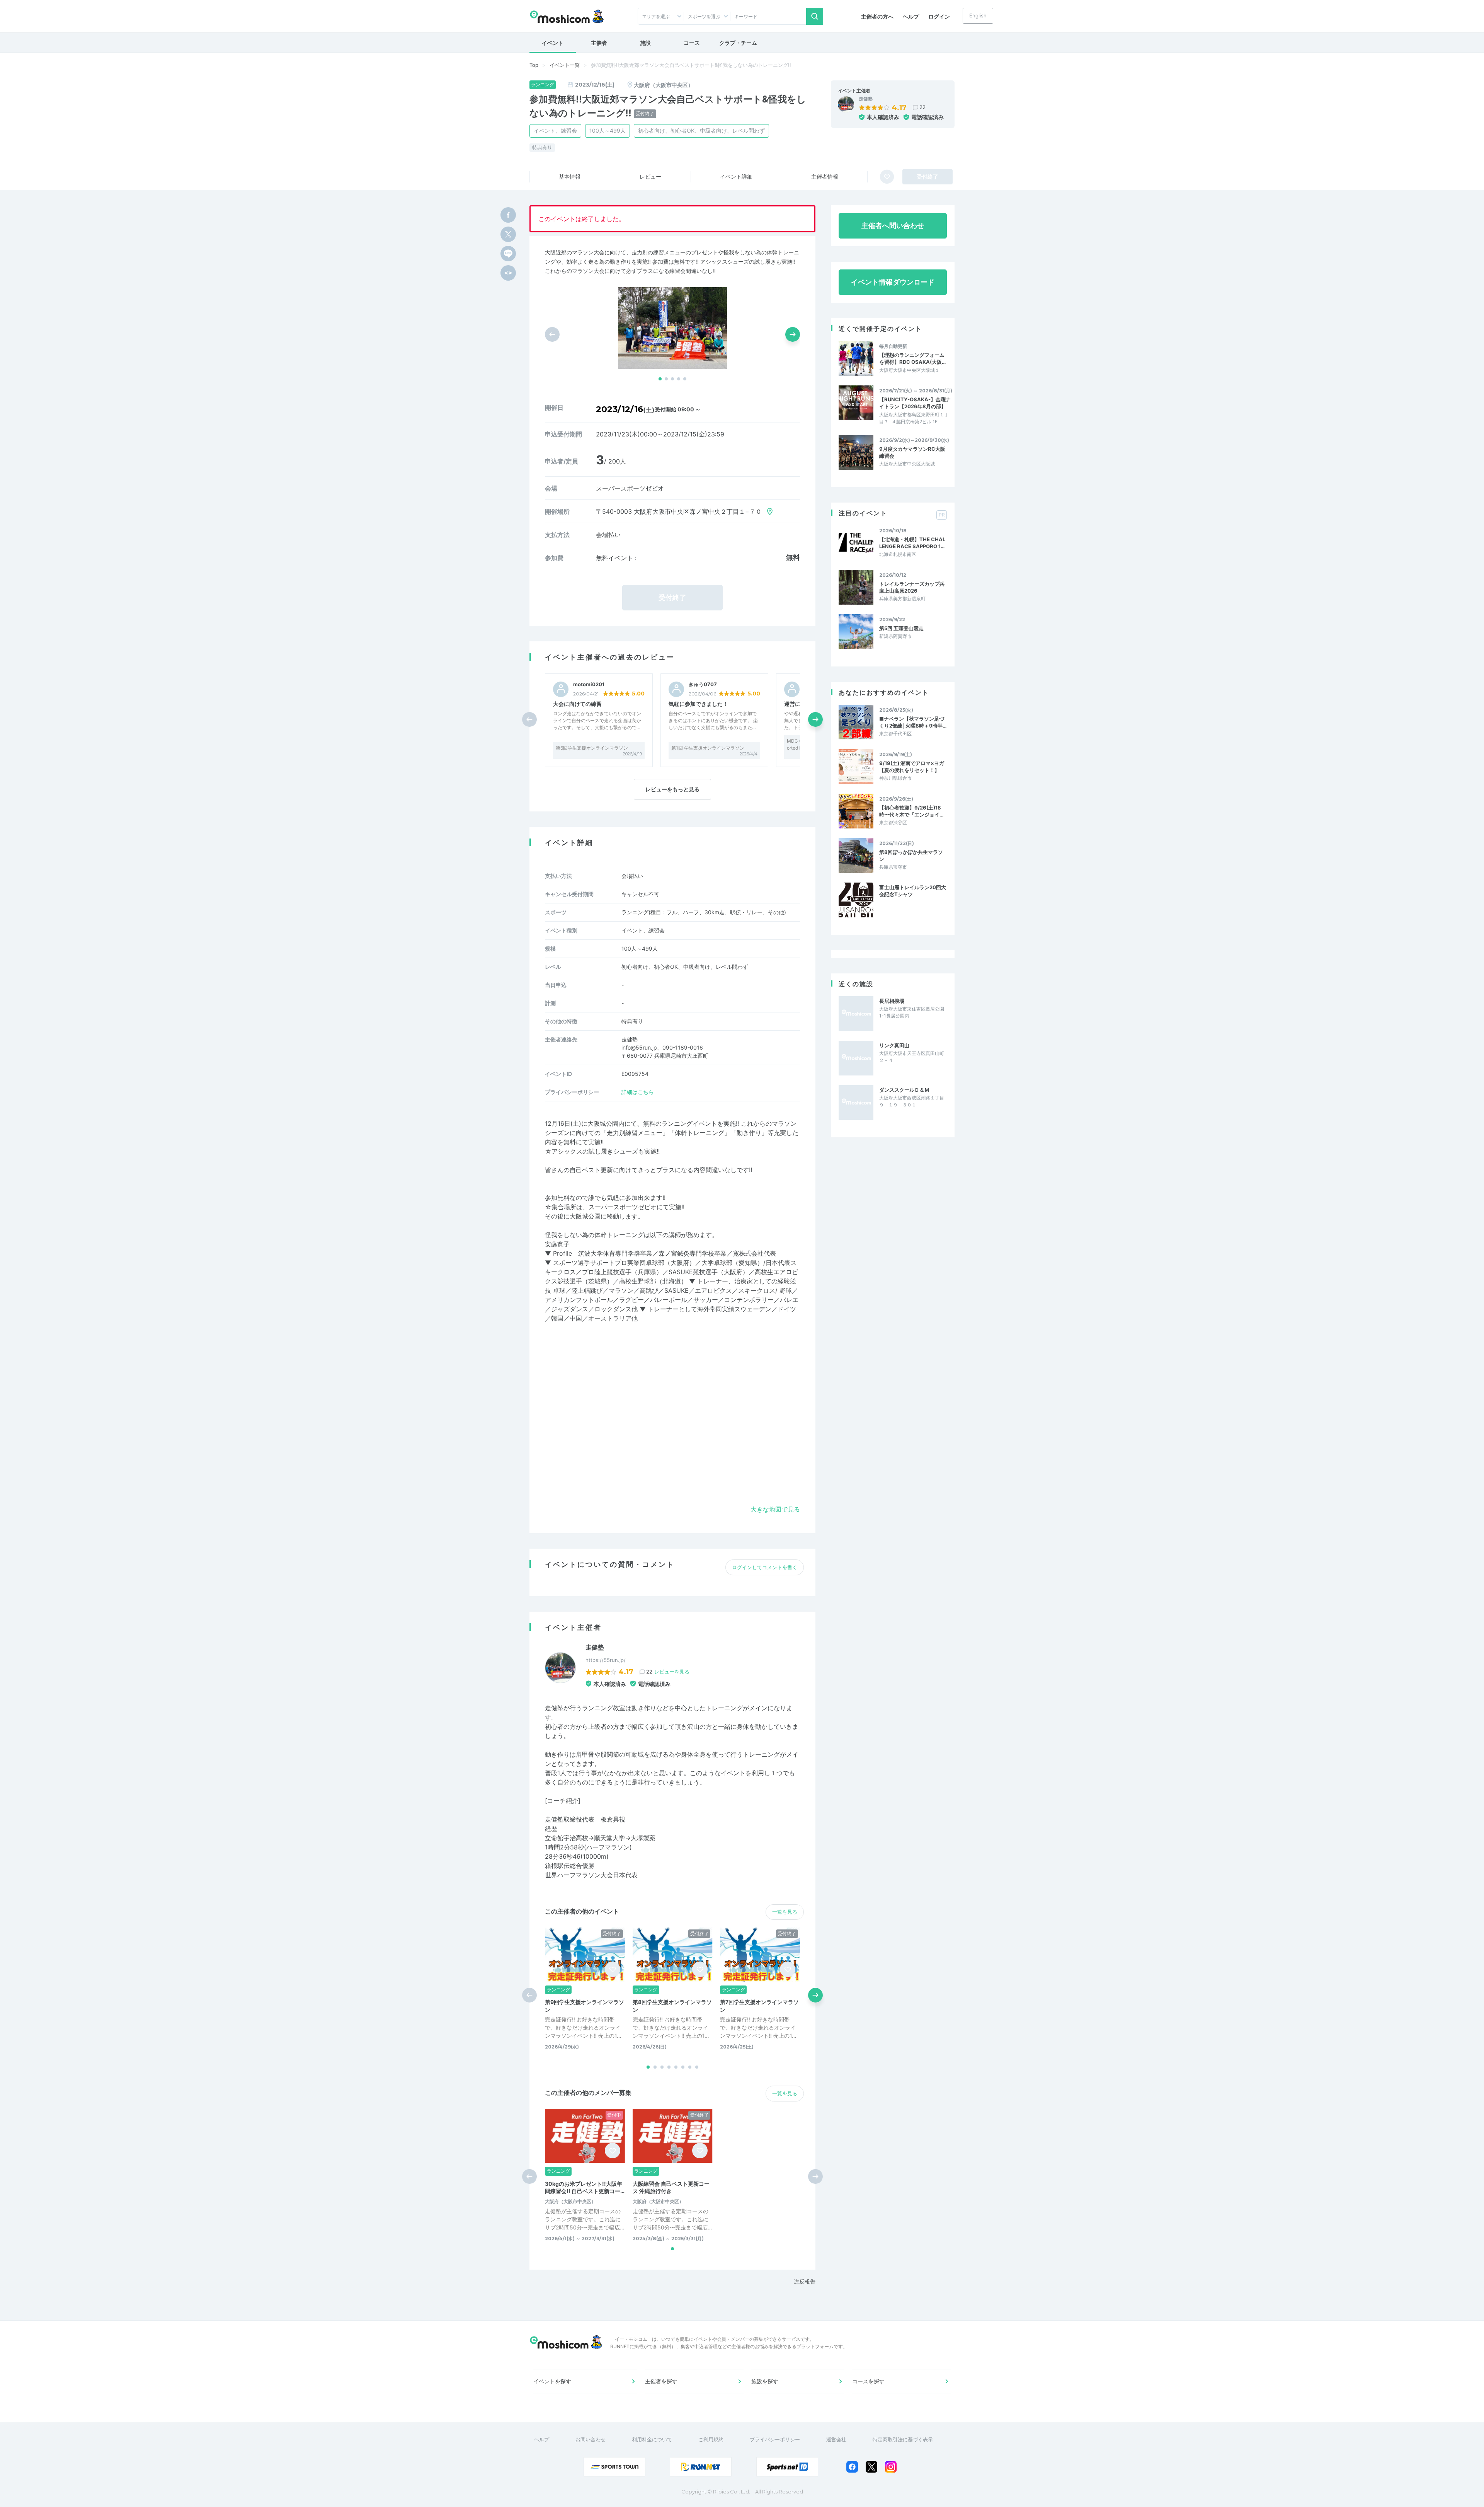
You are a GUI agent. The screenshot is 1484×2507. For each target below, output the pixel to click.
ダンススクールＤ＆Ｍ (904, 1090)
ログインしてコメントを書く (765, 1567)
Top (534, 65)
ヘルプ (911, 16)
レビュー (650, 176)
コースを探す (868, 2381)
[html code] (508, 273)
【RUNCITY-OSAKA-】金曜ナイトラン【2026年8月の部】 (915, 403)
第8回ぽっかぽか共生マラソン (911, 856)
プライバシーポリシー (775, 2439)
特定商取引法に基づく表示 (903, 2439)
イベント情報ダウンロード (893, 282)
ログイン (939, 16)
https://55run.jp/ (606, 1660)
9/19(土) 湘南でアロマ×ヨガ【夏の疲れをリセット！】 (912, 767)
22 (922, 107)
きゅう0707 (703, 684)
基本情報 (570, 176)
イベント (553, 43)
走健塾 (866, 99)
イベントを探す (552, 2381)
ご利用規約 (711, 2439)
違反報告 (805, 2281)
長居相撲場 (892, 1001)
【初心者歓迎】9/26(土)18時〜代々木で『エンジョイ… (911, 811)
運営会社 (836, 2439)
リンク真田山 (894, 1045)
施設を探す (765, 2381)
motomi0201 (589, 684)
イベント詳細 (736, 176)
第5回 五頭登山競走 (901, 628)
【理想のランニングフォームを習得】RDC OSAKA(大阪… (912, 358)
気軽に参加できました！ (698, 704)
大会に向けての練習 (577, 704)
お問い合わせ (591, 2439)
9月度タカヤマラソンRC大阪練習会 (912, 452)
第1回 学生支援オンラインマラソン (708, 748)
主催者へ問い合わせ (893, 226)
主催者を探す (661, 2381)
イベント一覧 (565, 65)
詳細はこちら (638, 1092)
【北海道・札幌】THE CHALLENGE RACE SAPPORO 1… (912, 543)
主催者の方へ (877, 16)
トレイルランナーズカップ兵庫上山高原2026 (912, 587)
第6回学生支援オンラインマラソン (592, 748)
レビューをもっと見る (672, 789)
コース (692, 43)
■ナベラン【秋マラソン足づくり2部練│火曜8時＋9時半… (913, 722)
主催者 (599, 43)
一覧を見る (785, 1912)
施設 (645, 43)
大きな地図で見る (775, 1509)
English (978, 15)
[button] (660, 379)
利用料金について (652, 2439)
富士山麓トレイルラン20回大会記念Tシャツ (913, 891)
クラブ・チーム (738, 43)
